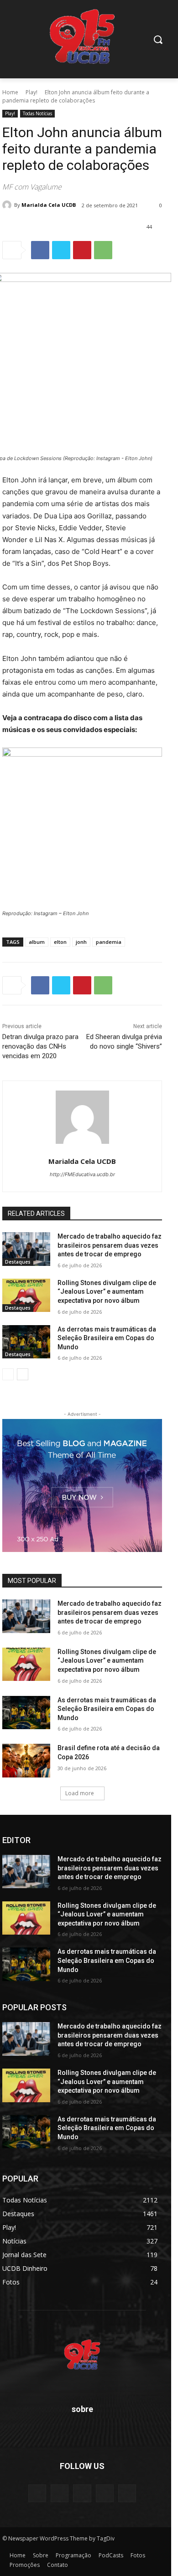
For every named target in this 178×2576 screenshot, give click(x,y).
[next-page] (23, 1374)
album (37, 942)
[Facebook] (40, 250)
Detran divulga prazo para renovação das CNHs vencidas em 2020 (40, 1046)
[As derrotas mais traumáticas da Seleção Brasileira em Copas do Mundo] (26, 1342)
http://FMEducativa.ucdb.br (82, 1174)
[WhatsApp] (103, 250)
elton (60, 942)
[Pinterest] (82, 250)
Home (10, 92)
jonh (81, 942)
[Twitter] (61, 250)
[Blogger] (37, 2493)
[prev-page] (8, 1374)
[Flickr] (82, 2493)
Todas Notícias (37, 113)
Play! (31, 92)
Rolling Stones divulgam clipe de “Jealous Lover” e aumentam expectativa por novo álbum (107, 1292)
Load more (80, 1793)
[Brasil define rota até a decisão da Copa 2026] (26, 1761)
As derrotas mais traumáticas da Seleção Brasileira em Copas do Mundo (107, 1338)
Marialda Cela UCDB (49, 205)
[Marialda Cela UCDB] (8, 205)
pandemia (109, 942)
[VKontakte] (127, 2493)
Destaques (18, 1262)
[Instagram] (105, 2493)
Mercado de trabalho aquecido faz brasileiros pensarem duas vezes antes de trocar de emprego (110, 1245)
